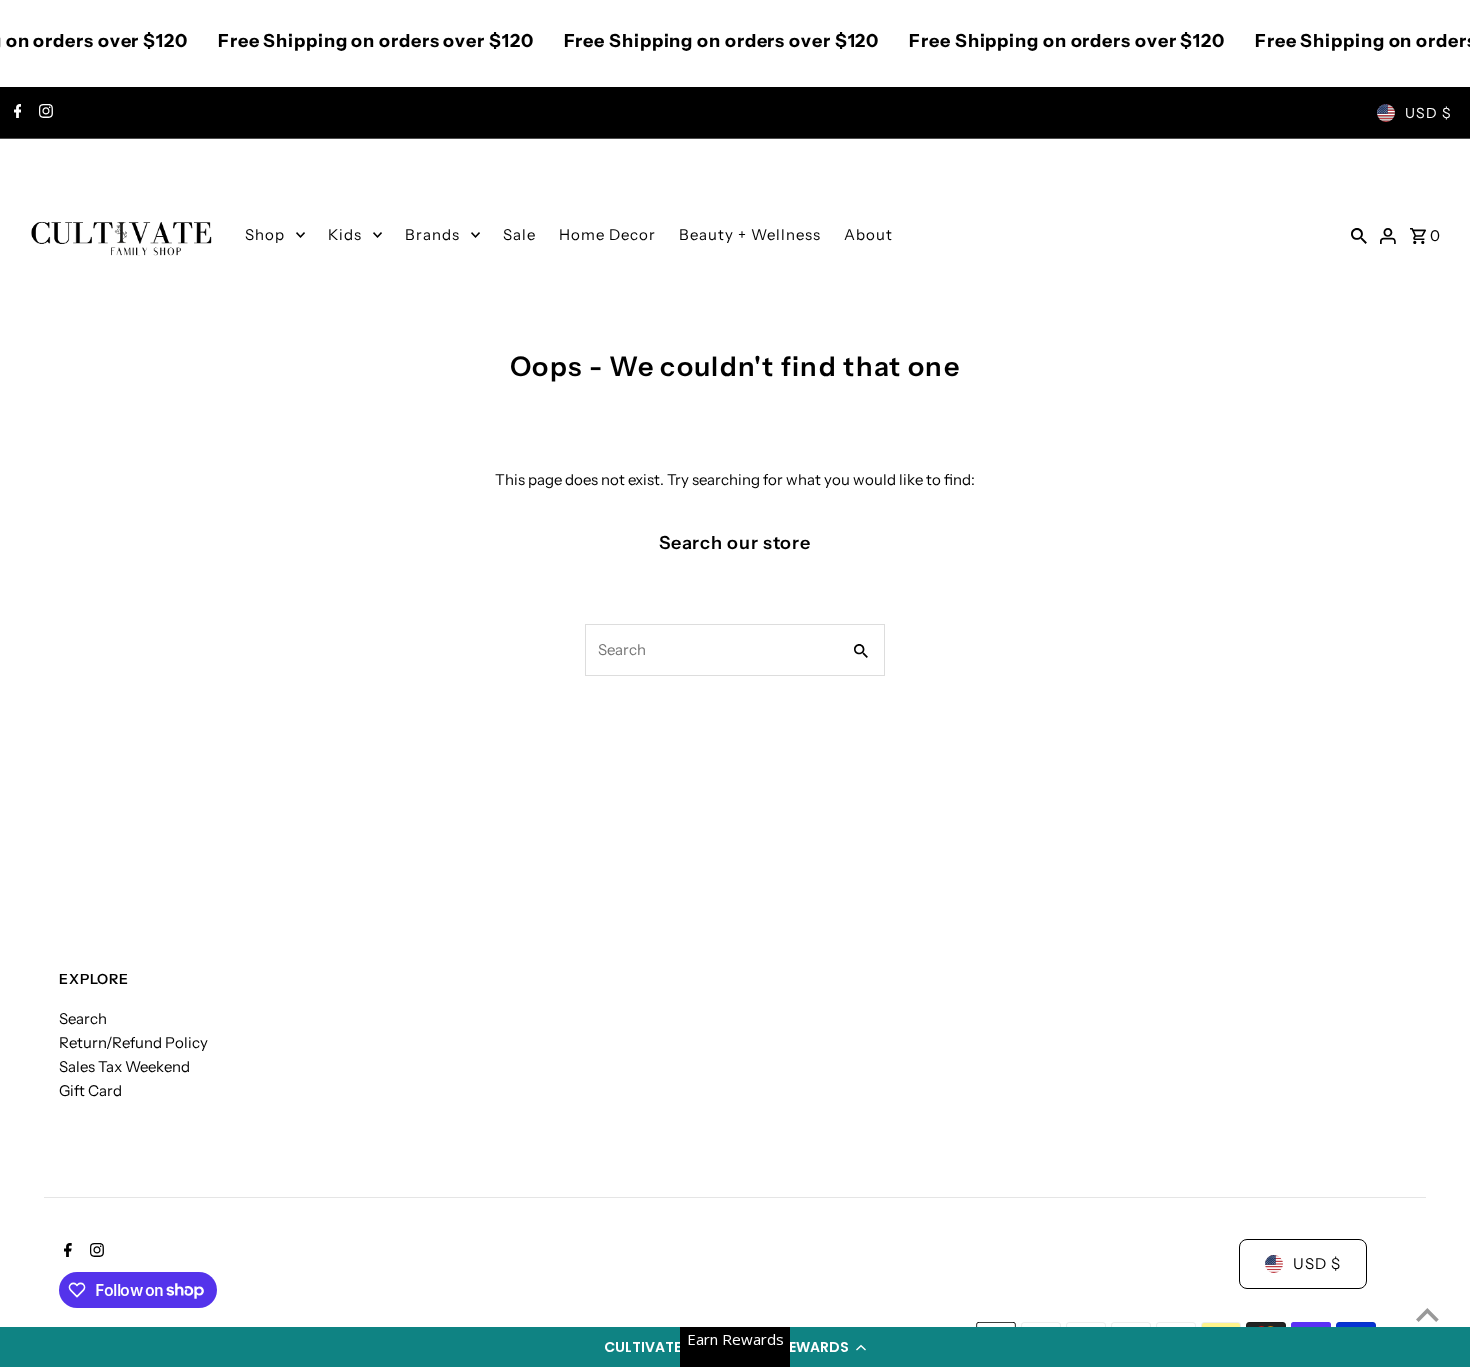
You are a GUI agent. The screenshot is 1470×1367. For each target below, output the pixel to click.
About (868, 234)
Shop (265, 234)
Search (83, 1018)
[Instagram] (43, 113)
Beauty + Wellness (750, 234)
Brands (432, 234)
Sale (519, 234)
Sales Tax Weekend (124, 1066)
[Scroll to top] (1427, 1314)
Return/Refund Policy (133, 1042)
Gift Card (90, 1090)
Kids (345, 234)
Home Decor (607, 234)
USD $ (1428, 113)
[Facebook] (15, 113)
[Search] (1359, 235)
